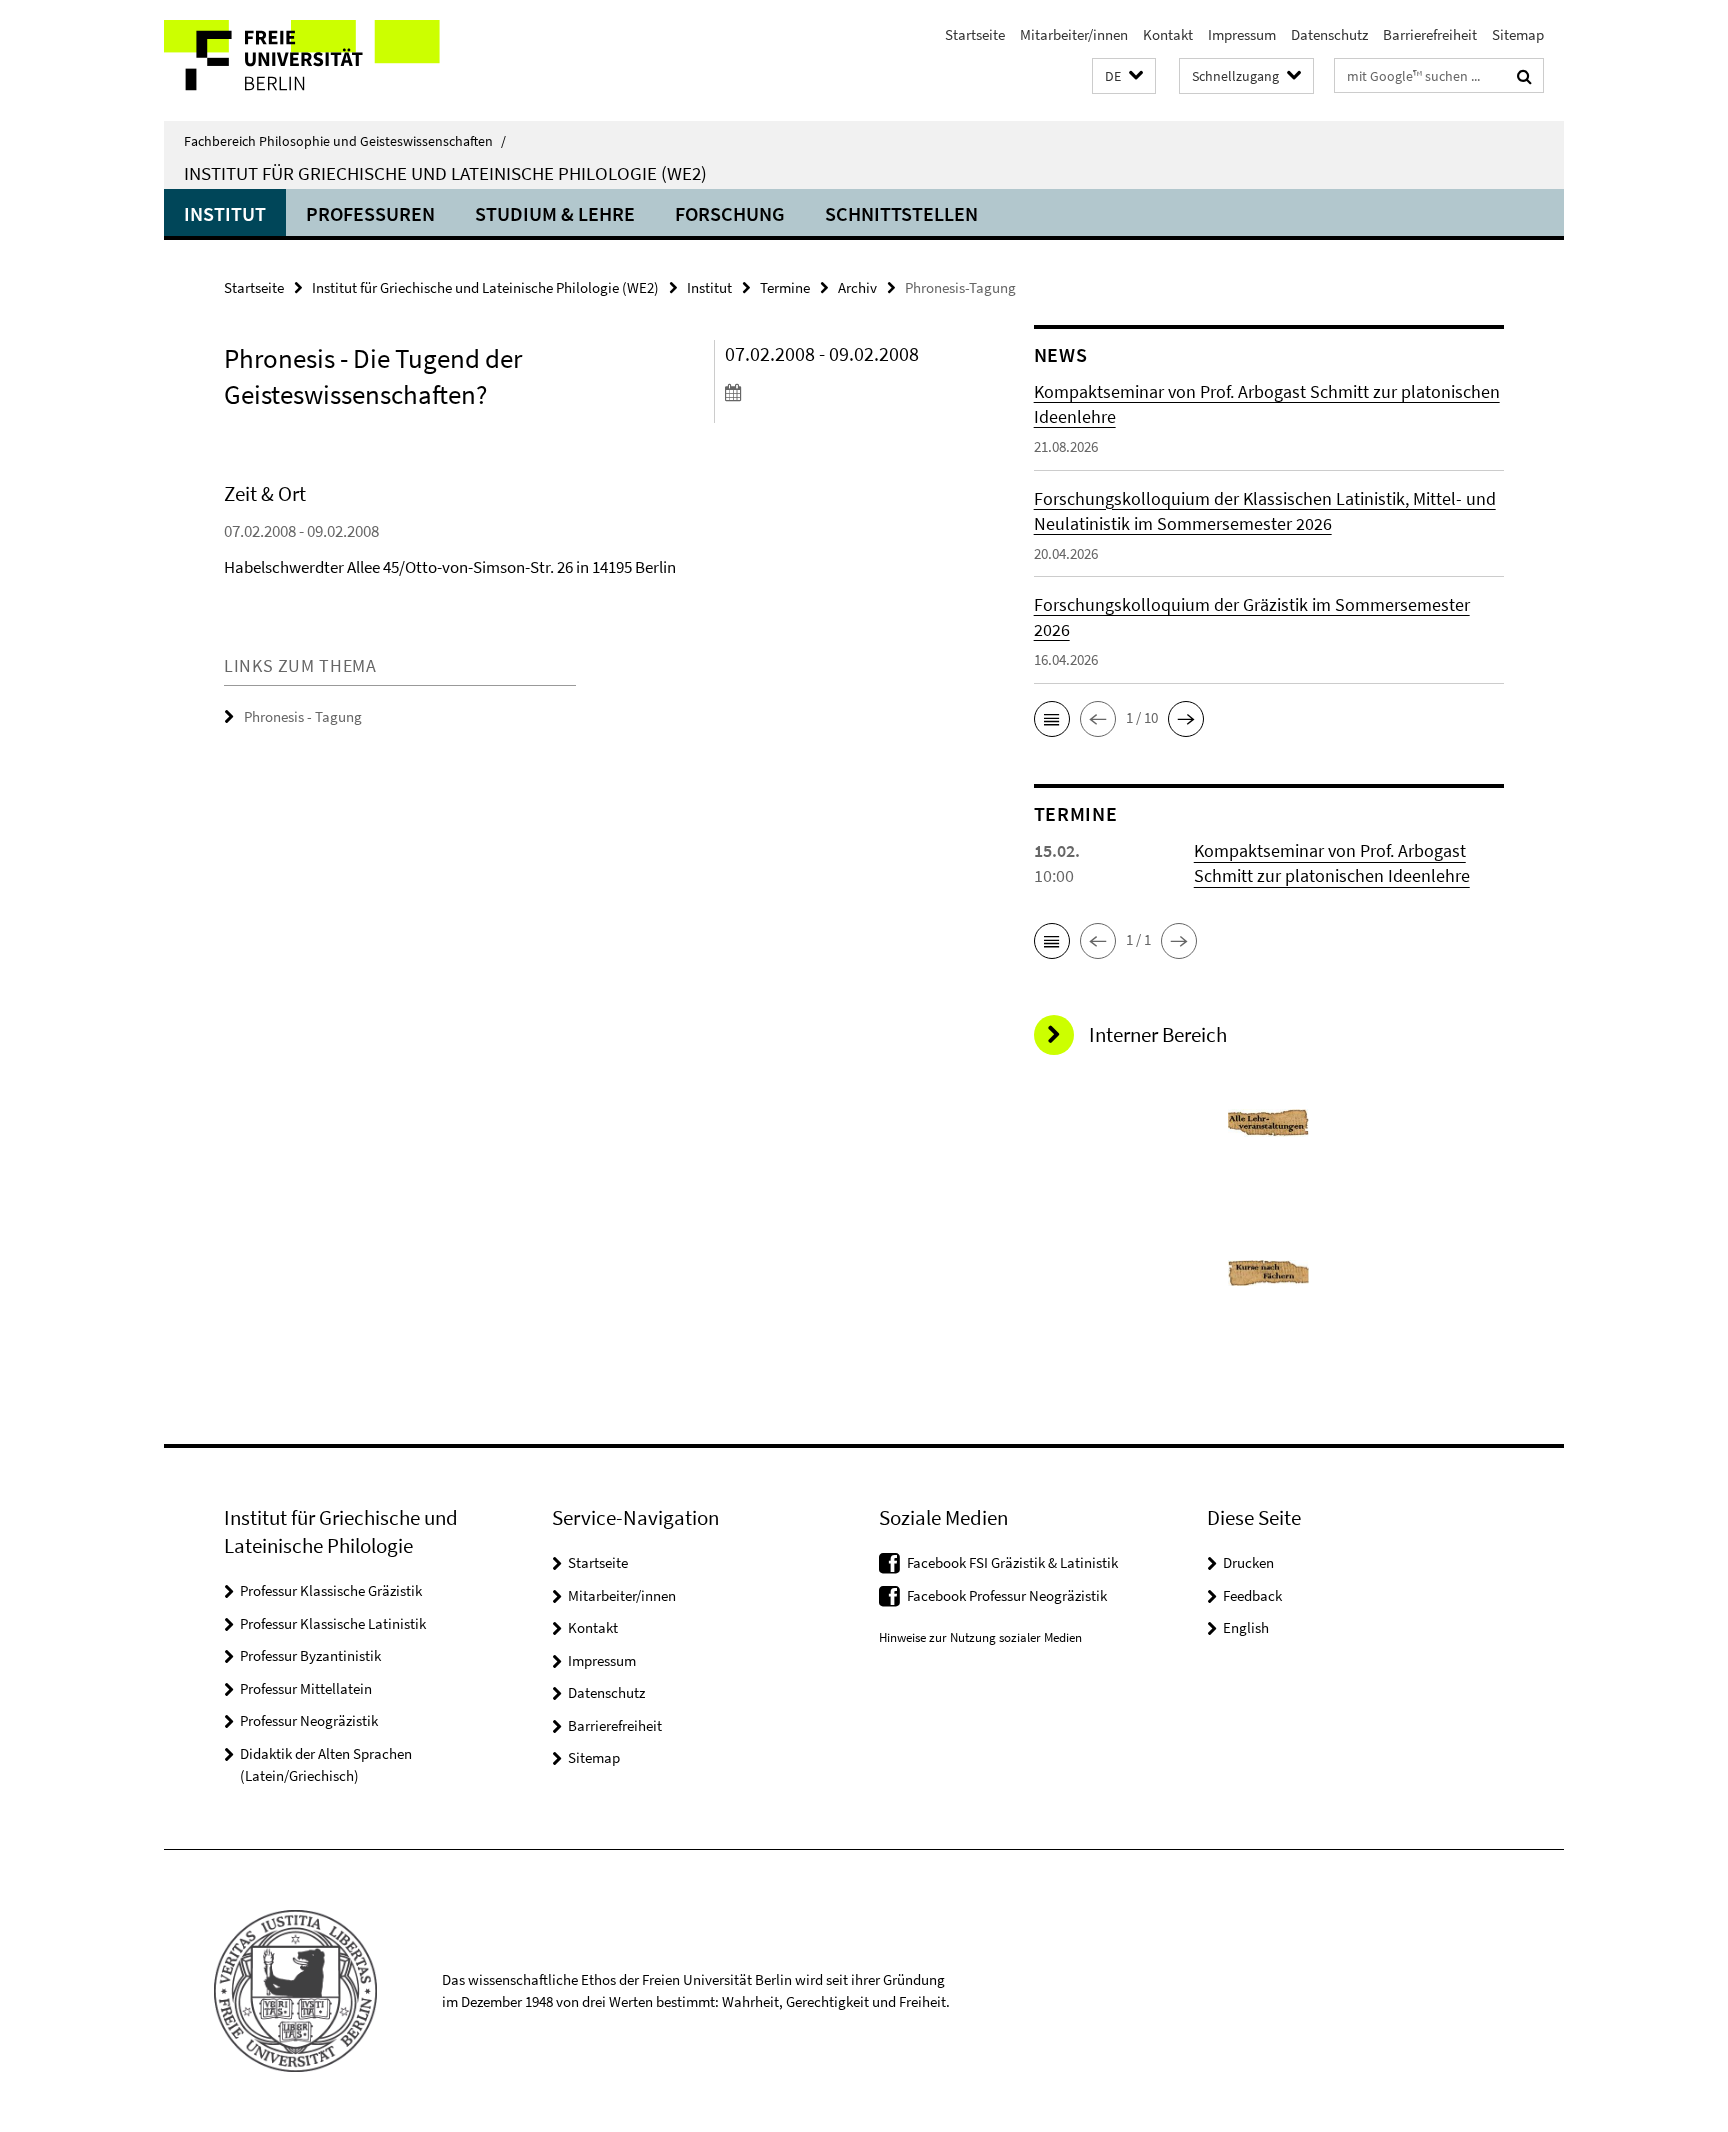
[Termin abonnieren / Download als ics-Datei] (841, 392)
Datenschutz (1329, 34)
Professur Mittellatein (306, 1688)
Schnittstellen (901, 213)
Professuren (370, 213)
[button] (1124, 76)
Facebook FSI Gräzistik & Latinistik (1012, 1562)
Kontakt (1168, 34)
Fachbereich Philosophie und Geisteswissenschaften (345, 141)
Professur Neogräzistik (309, 1720)
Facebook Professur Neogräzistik (1007, 1595)
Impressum (1242, 34)
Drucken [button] (1248, 1562)
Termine (785, 287)
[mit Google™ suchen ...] (1524, 76)
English (1246, 1627)
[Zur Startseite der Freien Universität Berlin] (331, 60)
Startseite (975, 34)
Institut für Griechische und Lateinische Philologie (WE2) (445, 173)
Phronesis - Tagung (303, 716)
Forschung (730, 213)
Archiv (857, 287)
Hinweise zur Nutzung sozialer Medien (980, 1637)
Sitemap (1518, 34)
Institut (225, 213)
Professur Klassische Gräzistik (331, 1590)
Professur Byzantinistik (310, 1655)
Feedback (1252, 1595)
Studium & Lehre (555, 213)
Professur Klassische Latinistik (333, 1623)
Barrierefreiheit (1430, 34)
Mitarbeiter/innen (1074, 34)
